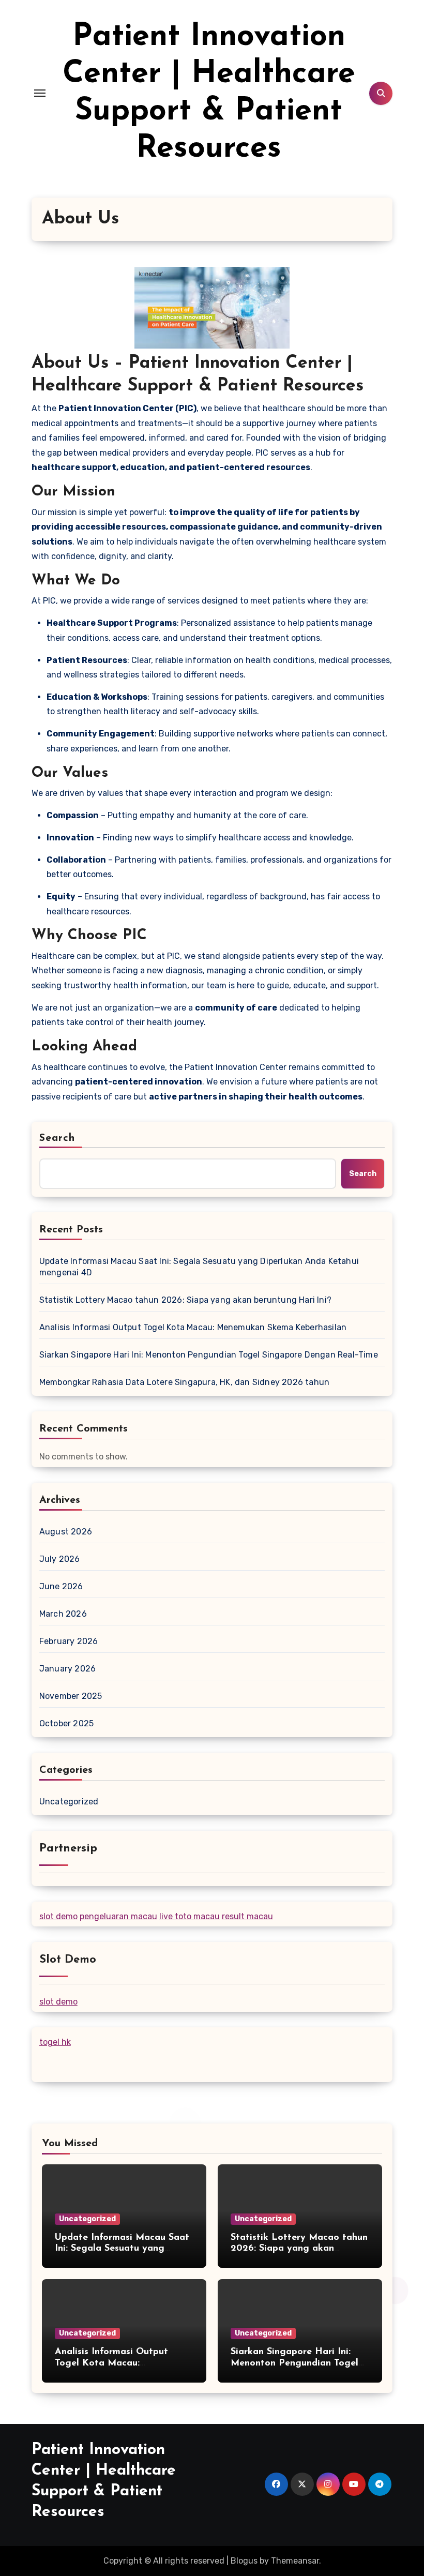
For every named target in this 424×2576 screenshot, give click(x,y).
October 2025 (66, 1723)
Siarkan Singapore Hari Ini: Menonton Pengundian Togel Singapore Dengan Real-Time (209, 1355)
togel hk (55, 2042)
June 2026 (61, 1586)
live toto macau (190, 1916)
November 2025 (71, 1696)
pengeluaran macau (118, 1916)
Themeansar (295, 2561)
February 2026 (69, 1641)
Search (57, 1138)
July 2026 (60, 1559)
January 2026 (67, 1669)
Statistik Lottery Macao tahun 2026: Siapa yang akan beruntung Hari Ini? (185, 1300)
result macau (247, 1916)
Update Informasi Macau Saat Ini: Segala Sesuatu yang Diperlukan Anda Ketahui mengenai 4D (199, 1267)
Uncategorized (69, 1802)
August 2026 (66, 1532)
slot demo (58, 1916)
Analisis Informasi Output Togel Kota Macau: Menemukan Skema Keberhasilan (193, 1327)
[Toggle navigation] (40, 93)
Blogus (244, 2561)
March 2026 (63, 1614)
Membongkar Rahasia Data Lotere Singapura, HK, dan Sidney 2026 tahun (184, 1382)
